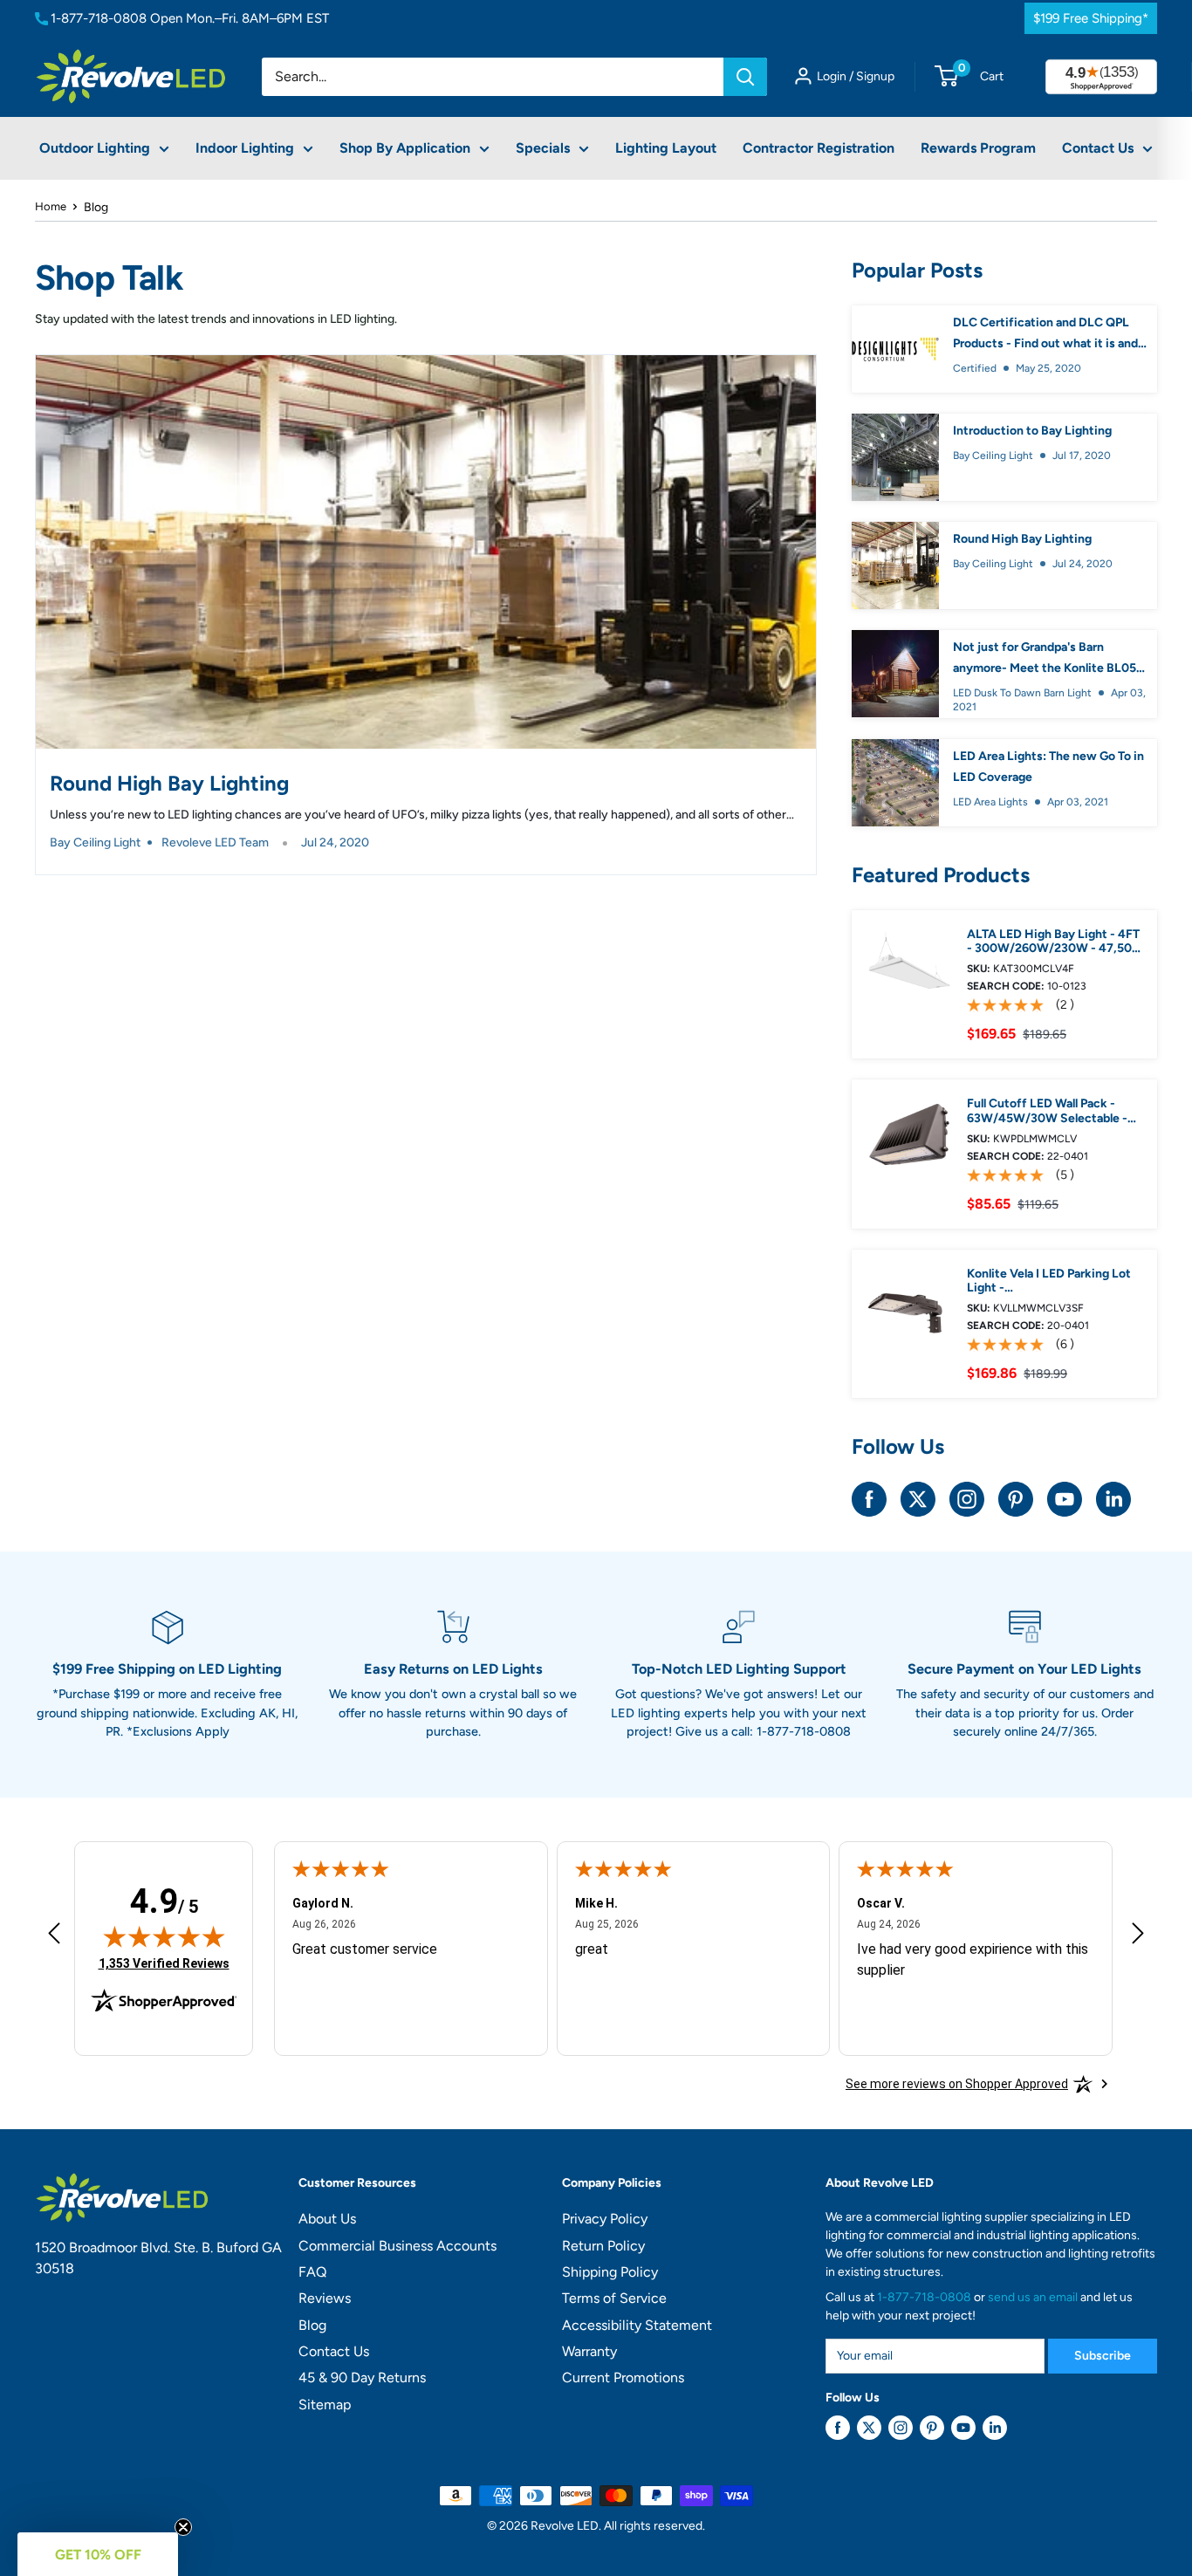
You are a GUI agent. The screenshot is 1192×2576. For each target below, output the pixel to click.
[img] (164, 1936)
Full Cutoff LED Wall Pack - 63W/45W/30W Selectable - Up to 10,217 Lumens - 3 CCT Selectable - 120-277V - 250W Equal (1052, 1112)
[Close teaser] (183, 2527)
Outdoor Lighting (95, 148)
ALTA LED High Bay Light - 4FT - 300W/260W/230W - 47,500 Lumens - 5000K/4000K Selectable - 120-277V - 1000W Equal (1055, 942)
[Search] (745, 77)
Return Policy (603, 2246)
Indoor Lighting (245, 148)
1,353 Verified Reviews (164, 1963)
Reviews (325, 2298)
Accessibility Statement (637, 2325)
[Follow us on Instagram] (967, 1499)
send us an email (1033, 2297)
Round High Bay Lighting (169, 783)
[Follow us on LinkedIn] (1113, 1499)
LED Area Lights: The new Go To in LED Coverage (1048, 767)
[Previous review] (54, 1938)
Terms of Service (614, 2298)
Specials (543, 148)
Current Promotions (623, 2377)
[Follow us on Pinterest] (1016, 1499)
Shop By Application (405, 148)
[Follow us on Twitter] (918, 1499)
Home (51, 206)
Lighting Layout (666, 148)
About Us (327, 2219)
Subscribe (1103, 2356)
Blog (312, 2325)
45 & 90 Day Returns (362, 2377)
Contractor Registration (819, 148)
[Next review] (1138, 1938)
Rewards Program (978, 148)
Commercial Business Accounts (397, 2246)
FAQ (312, 2272)
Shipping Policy (610, 2272)
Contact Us (1098, 148)
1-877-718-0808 (99, 18)
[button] (98, 2554)
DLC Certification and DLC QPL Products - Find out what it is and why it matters (1045, 335)
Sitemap (325, 2405)
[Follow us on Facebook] (869, 1499)
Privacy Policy (605, 2219)
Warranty (589, 2351)
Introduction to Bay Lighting (1032, 431)
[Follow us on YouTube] (1065, 1499)
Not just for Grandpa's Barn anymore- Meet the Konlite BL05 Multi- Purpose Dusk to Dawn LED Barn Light (1047, 659)
